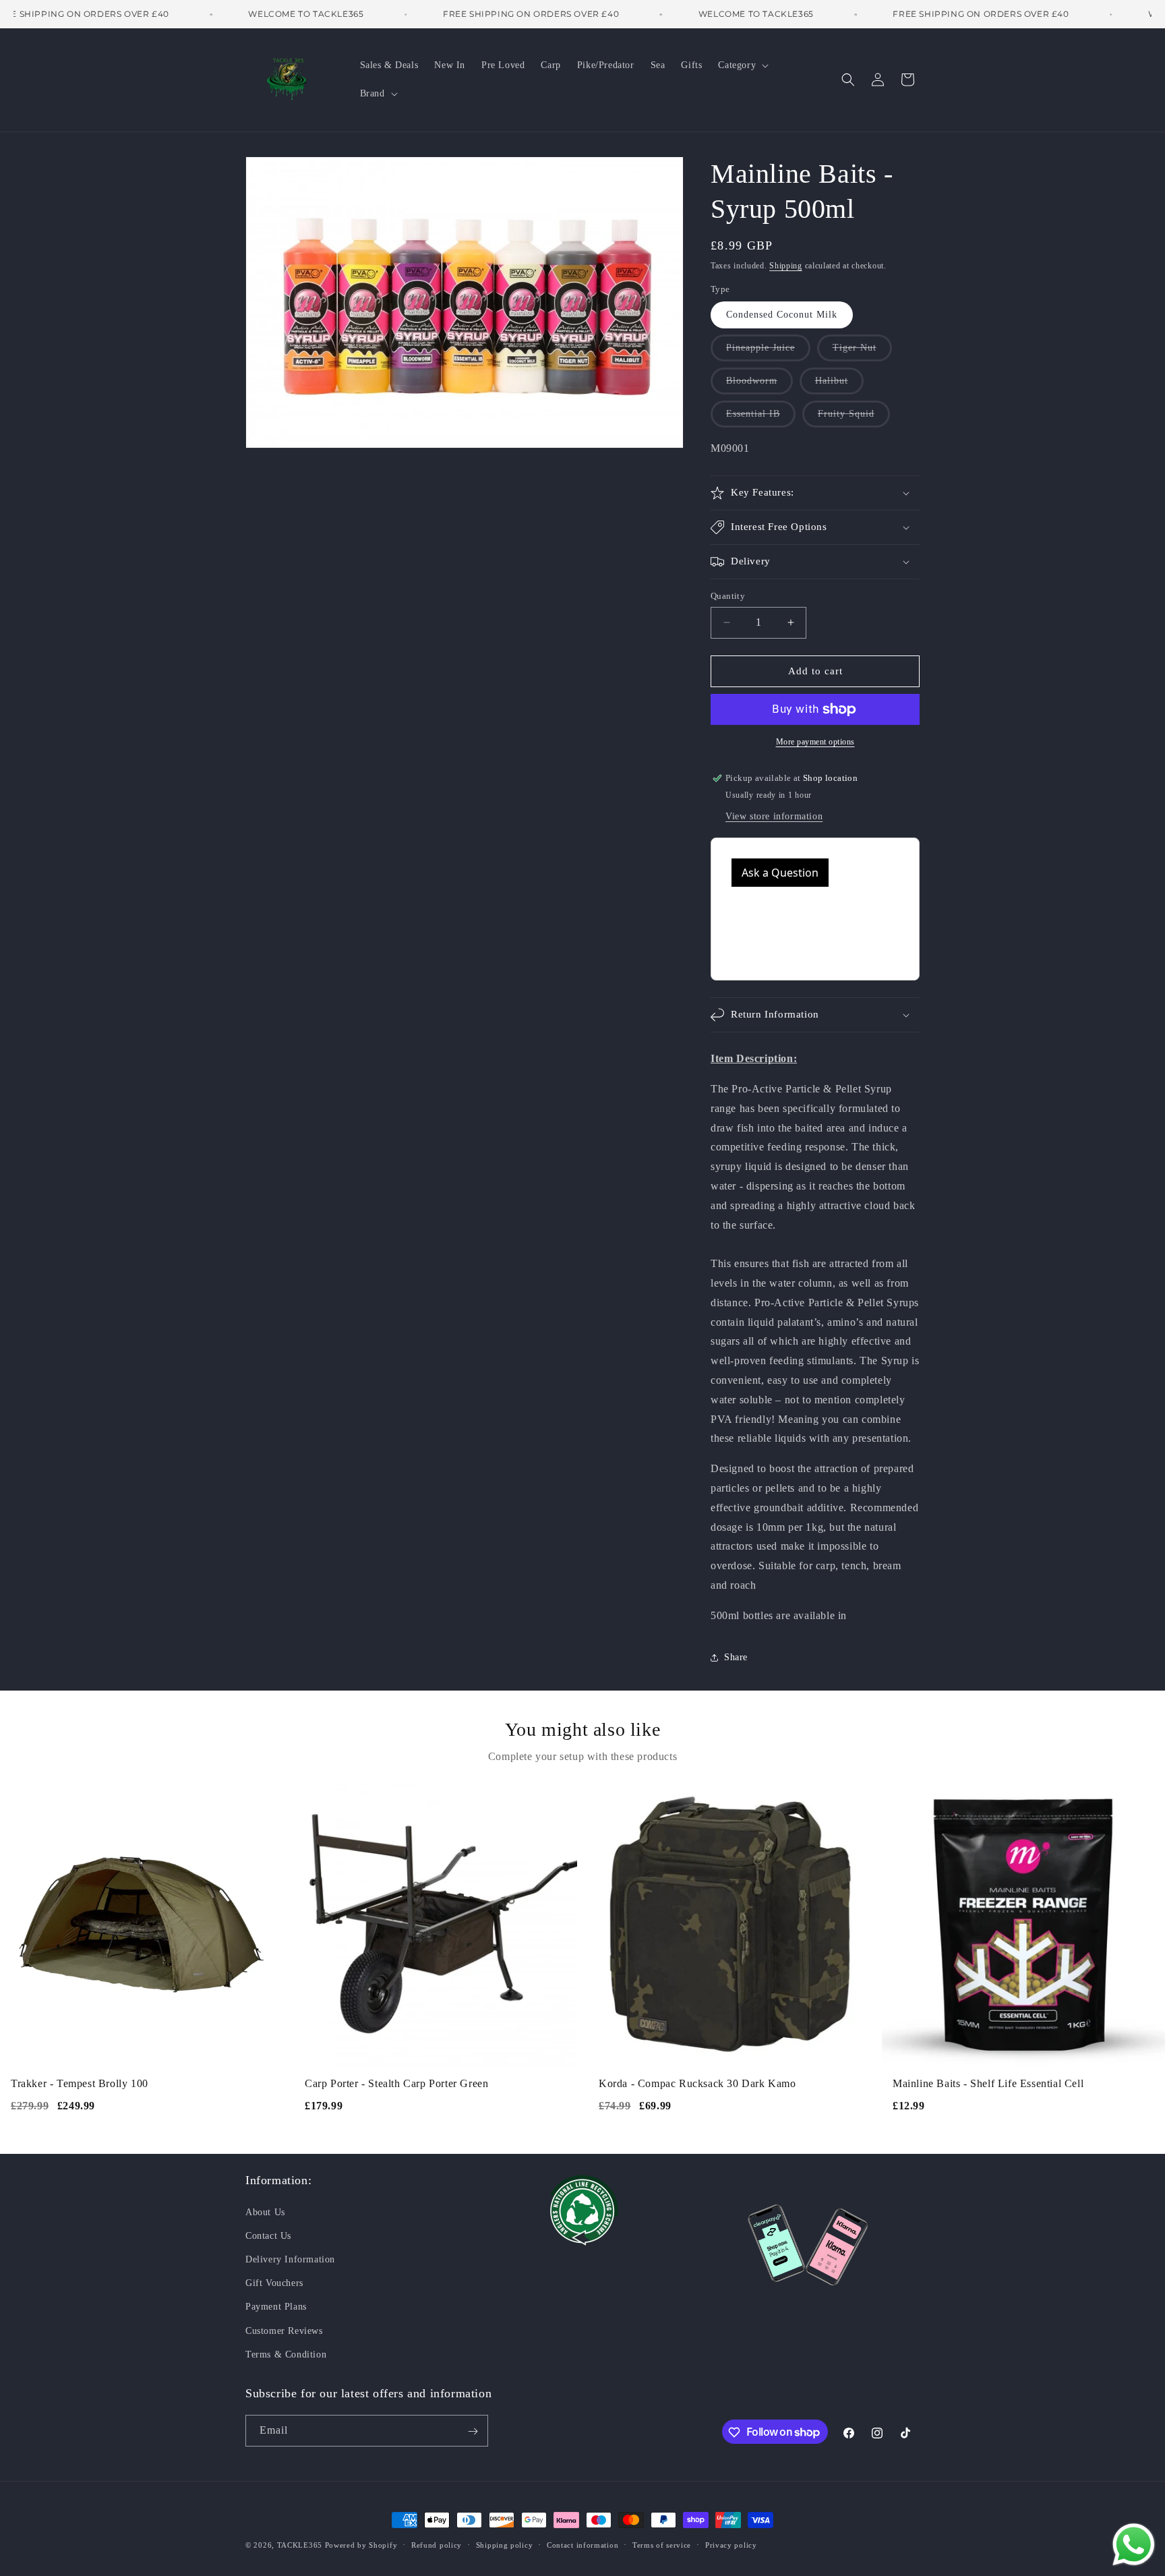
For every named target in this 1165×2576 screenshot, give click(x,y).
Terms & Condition (286, 2354)
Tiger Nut (862, 352)
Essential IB (761, 418)
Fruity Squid (854, 418)
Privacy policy (731, 2544)
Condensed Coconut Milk (782, 315)
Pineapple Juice (768, 352)
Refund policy (437, 2544)
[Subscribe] (473, 2431)
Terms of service (662, 2544)
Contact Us (268, 2235)
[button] (742, 65)
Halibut (839, 385)
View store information (774, 816)
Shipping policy (505, 2544)
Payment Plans (276, 2307)
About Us (265, 2212)
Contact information (582, 2544)
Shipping (786, 266)
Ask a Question (780, 873)
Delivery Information (290, 2259)
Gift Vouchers (274, 2282)
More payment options (815, 742)
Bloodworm (759, 385)
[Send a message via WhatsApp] (1134, 2545)
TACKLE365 (300, 2545)
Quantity (728, 596)
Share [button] (736, 1657)
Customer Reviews (284, 2330)
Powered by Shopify (361, 2545)
